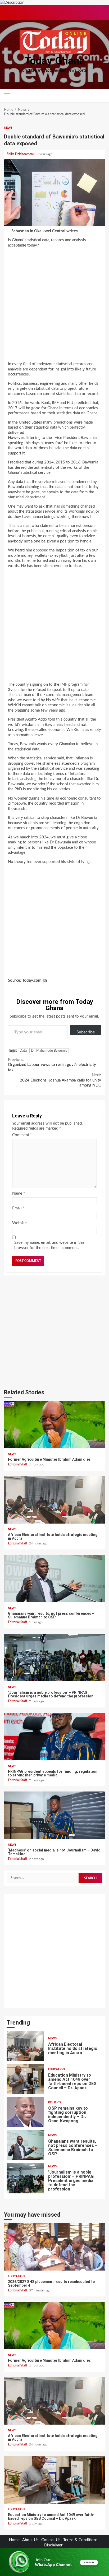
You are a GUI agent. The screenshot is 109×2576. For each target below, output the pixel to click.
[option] (54, 2047)
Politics (54, 2069)
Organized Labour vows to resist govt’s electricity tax (52, 1065)
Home (14, 2540)
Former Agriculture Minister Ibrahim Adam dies (54, 1424)
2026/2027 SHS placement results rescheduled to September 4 (25, 2178)
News (8, 128)
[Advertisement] (54, 306)
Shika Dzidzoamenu (21, 154)
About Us (30, 2540)
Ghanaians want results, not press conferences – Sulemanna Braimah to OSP (54, 1579)
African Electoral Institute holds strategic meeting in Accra (54, 1500)
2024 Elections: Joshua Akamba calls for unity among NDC (60, 1080)
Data (23, 1051)
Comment (22, 1135)
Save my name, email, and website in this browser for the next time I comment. (49, 1245)
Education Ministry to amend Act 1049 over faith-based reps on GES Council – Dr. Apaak (25, 2046)
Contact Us (51, 2540)
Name (19, 1193)
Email (18, 1208)
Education (56, 2036)
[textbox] (54, 606)
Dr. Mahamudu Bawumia (49, 1051)
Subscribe (86, 1032)
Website (19, 1223)
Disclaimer (53, 2545)
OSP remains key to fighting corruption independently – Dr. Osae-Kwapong (25, 2079)
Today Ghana (55, 61)
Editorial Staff (18, 1464)
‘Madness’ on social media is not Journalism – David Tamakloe (54, 1815)
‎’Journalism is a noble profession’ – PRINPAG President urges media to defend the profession (54, 1658)
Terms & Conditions (80, 2540)
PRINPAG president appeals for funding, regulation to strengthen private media (54, 1737)
